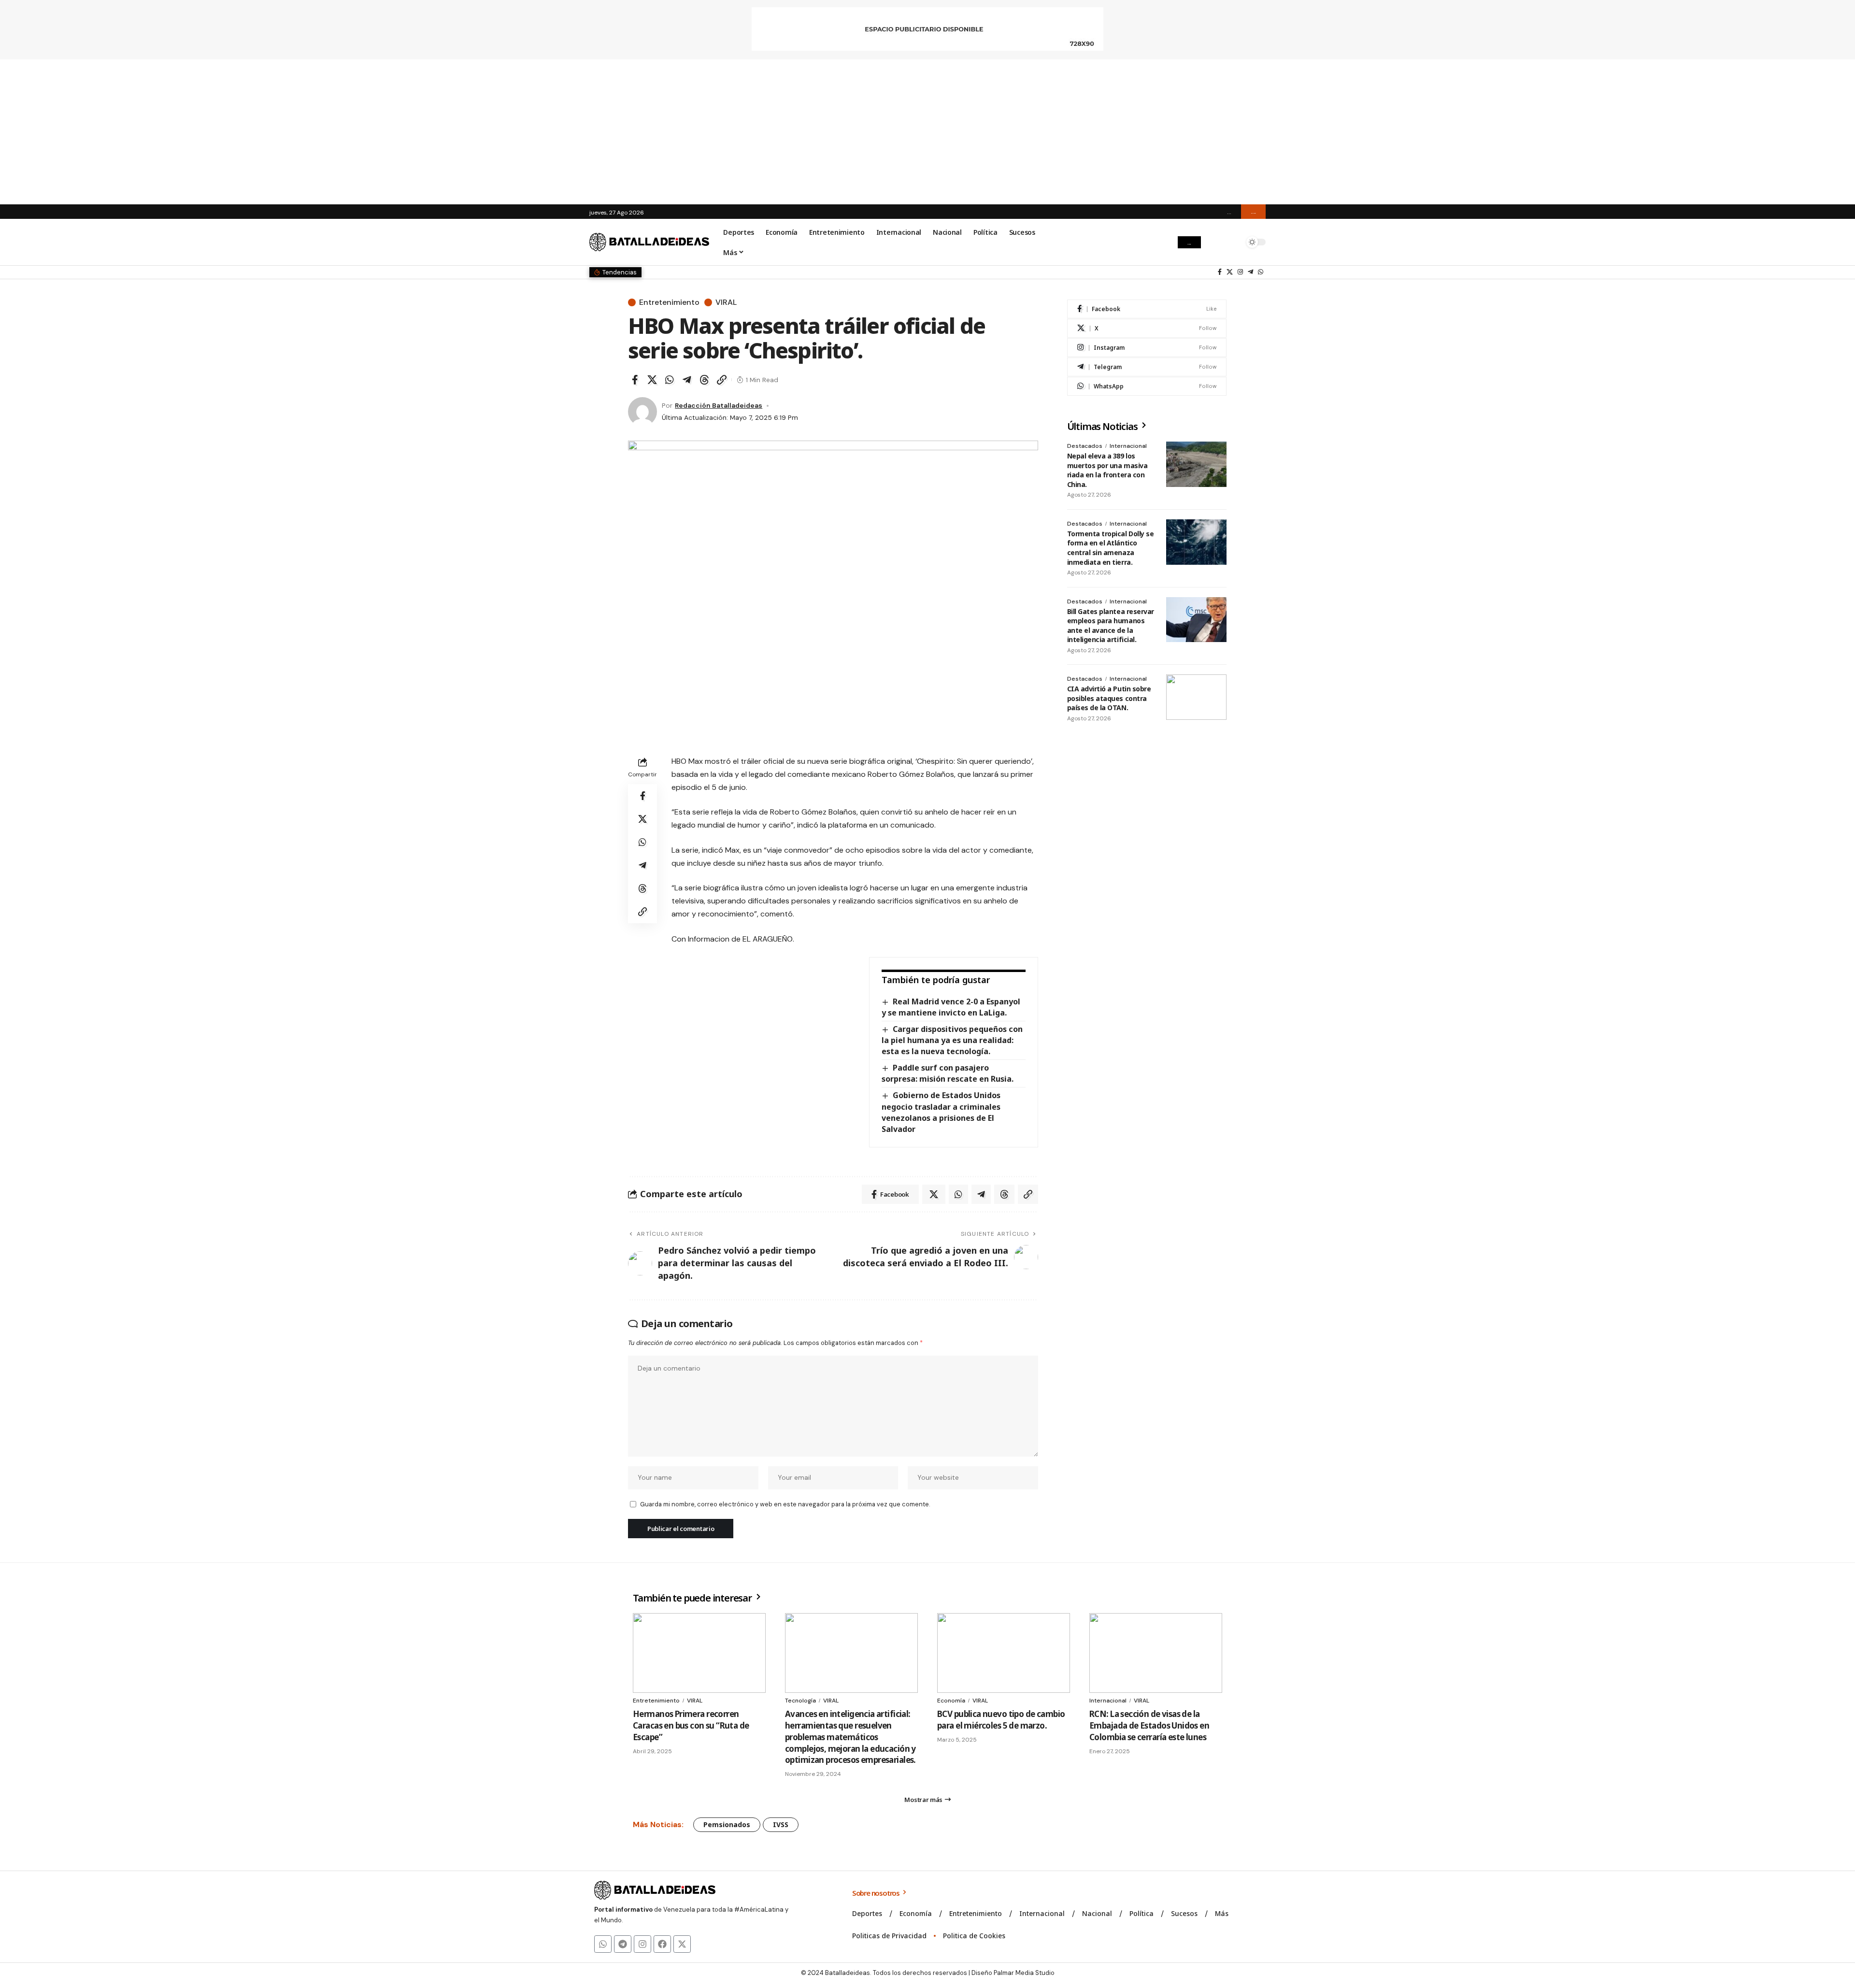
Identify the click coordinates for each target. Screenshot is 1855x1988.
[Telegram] (1250, 272)
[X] (1147, 328)
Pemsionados (727, 1824)
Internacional (1128, 446)
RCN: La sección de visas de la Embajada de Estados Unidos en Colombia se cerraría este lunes (1149, 1725)
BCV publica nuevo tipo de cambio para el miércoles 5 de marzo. (1001, 1720)
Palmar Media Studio (1024, 1973)
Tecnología (800, 1701)
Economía (951, 1701)
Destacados (1085, 446)
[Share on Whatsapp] (670, 380)
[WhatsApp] (1261, 272)
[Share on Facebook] (635, 380)
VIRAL (726, 302)
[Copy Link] (722, 380)
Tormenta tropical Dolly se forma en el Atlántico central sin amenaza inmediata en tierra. (1111, 548)
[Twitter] (1230, 272)
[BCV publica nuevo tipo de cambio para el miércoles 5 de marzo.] (1004, 1653)
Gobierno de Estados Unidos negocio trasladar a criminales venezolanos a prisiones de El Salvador (941, 1112)
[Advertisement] (927, 132)
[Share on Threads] (704, 380)
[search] (1234, 242)
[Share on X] (652, 380)
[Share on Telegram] (687, 380)
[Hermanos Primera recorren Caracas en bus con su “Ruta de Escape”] (699, 1653)
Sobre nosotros (877, 1893)
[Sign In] (1214, 242)
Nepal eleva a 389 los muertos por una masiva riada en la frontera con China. (1107, 470)
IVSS (781, 1824)
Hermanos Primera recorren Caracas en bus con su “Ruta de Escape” (691, 1725)
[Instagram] (1240, 272)
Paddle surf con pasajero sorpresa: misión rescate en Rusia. (948, 1073)
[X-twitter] (682, 1944)
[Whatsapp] (603, 1944)
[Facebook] (1220, 272)
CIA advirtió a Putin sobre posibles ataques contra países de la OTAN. (1109, 698)
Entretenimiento (669, 302)
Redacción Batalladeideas (719, 405)
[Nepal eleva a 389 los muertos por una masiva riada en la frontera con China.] (1196, 464)
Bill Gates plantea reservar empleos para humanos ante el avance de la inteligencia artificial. (1111, 626)
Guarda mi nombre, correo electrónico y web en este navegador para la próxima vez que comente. (785, 1504)
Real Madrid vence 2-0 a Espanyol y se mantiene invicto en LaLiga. (951, 1007)
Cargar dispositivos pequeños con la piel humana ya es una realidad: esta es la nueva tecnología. (952, 1040)
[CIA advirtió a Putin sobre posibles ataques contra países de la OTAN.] (1196, 697)
